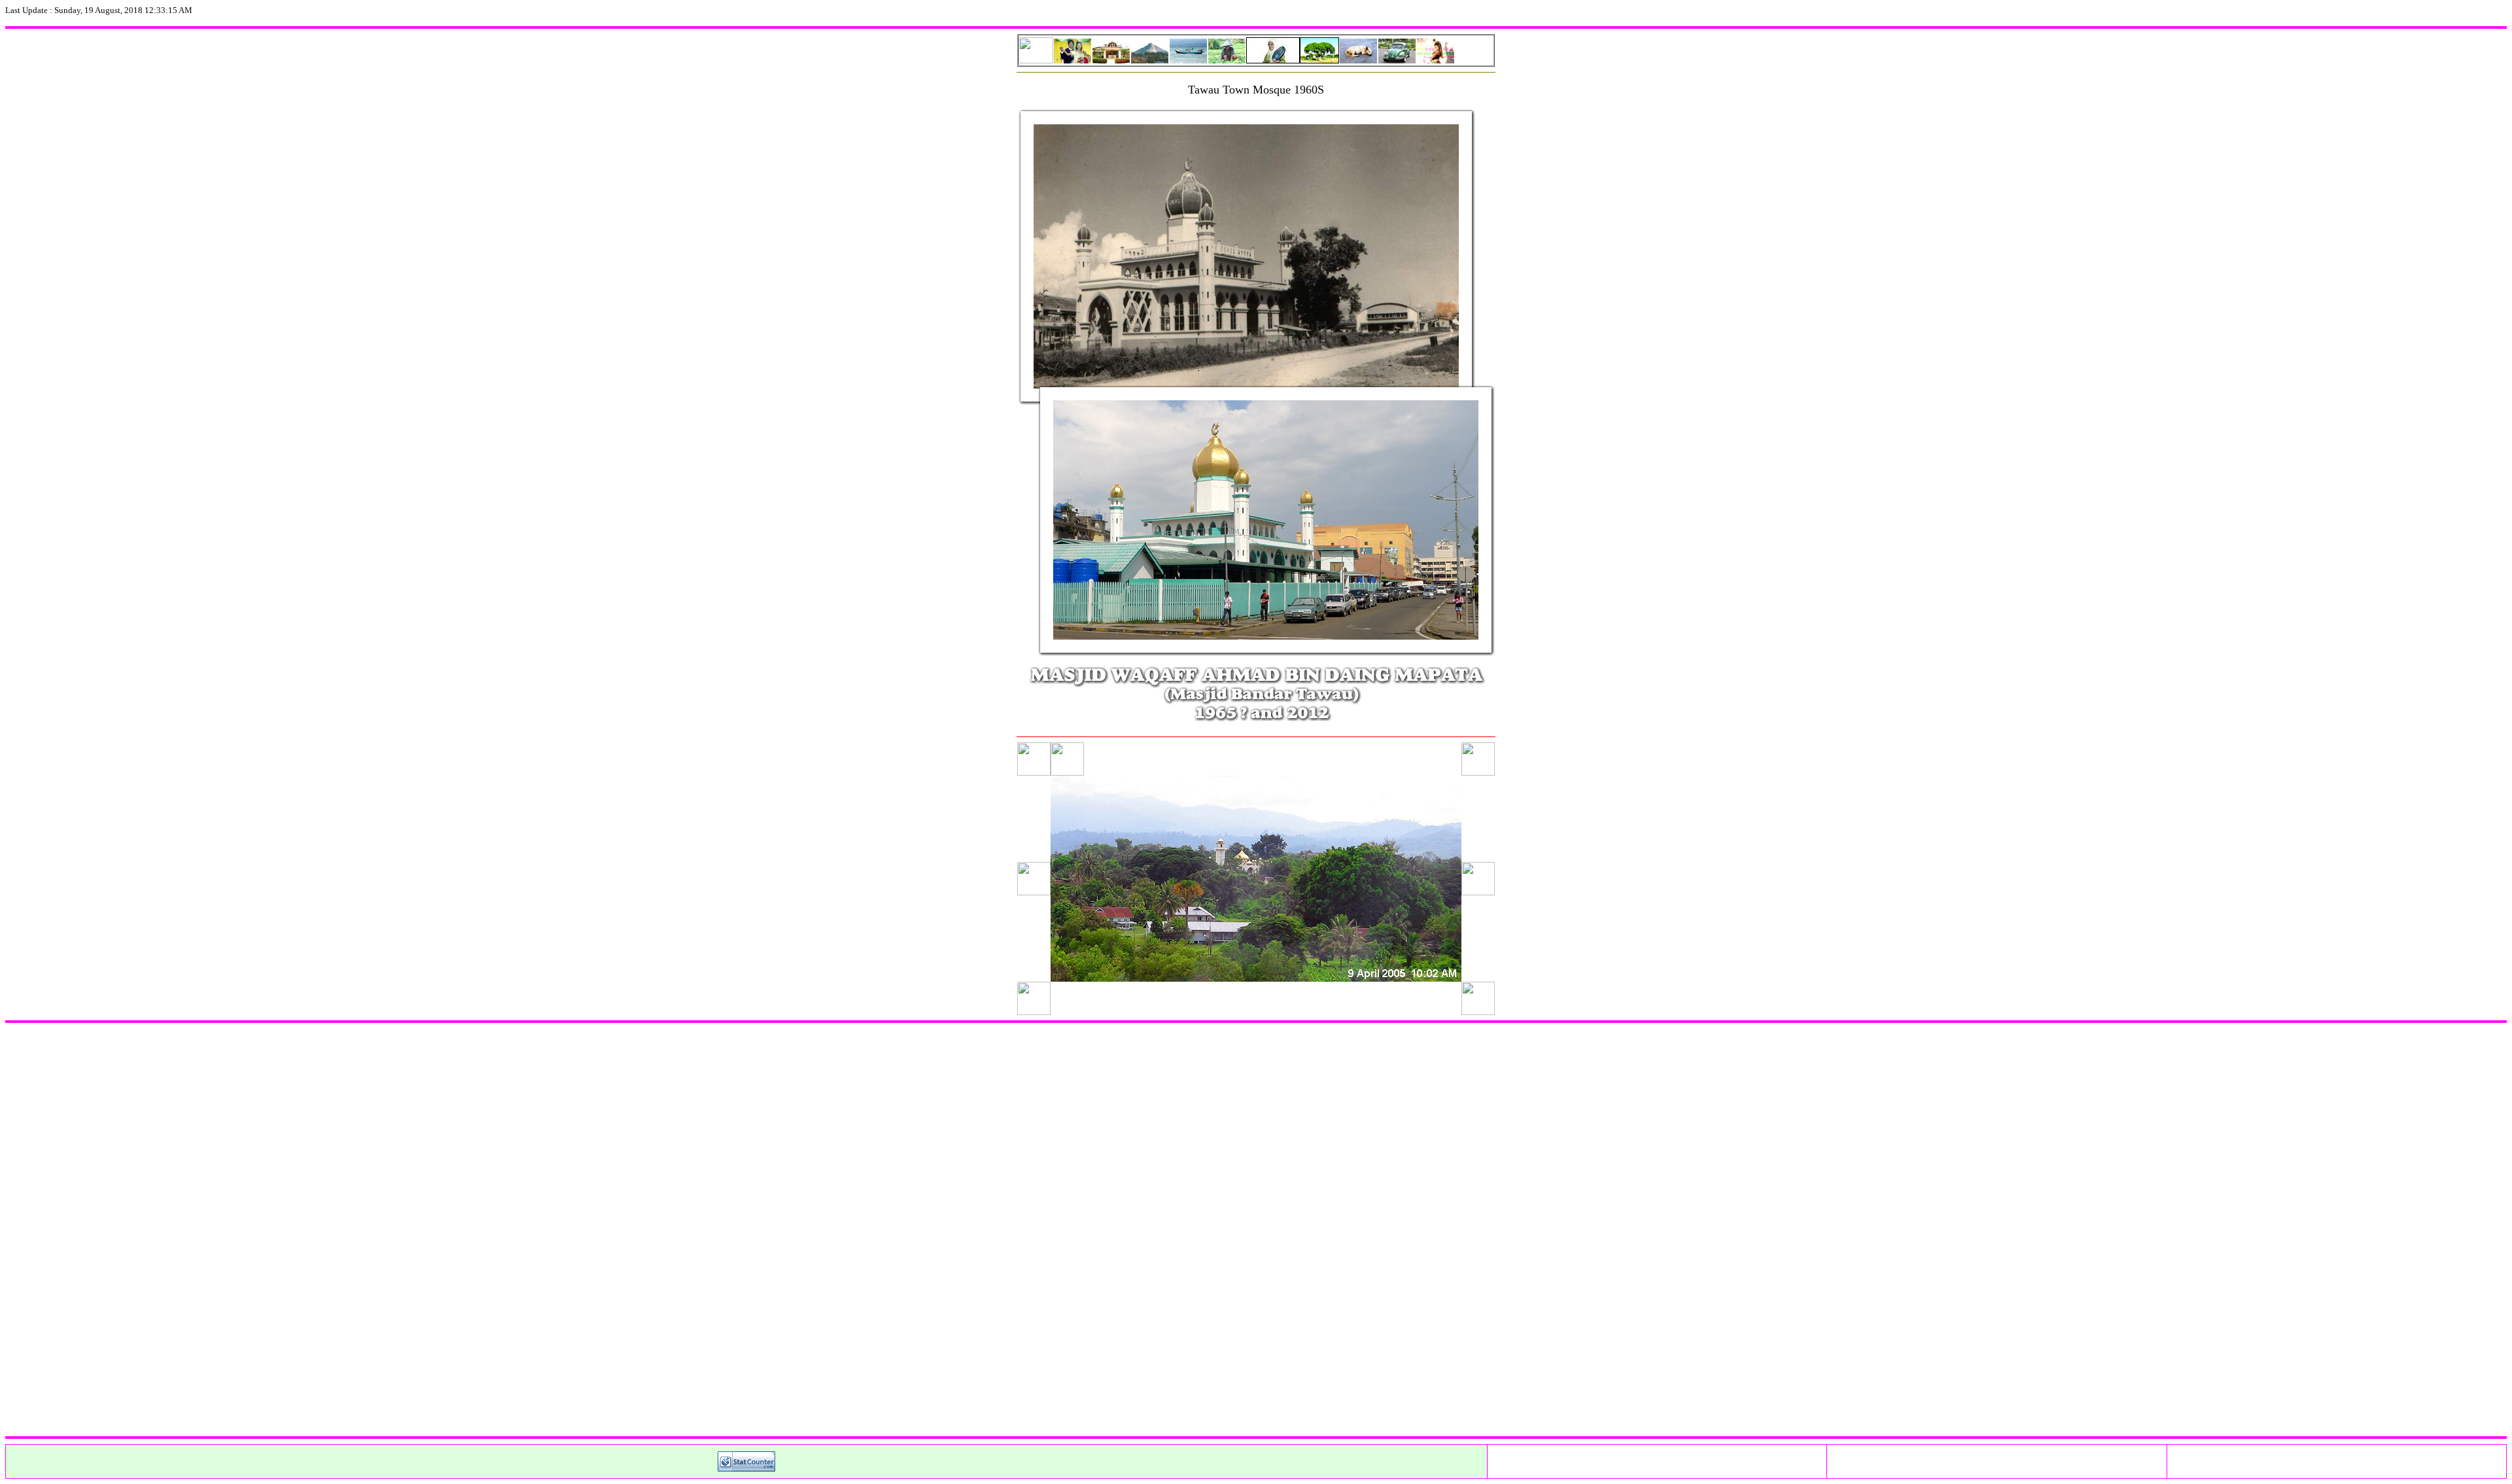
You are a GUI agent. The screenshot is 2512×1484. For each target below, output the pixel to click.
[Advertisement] (398, 1230)
